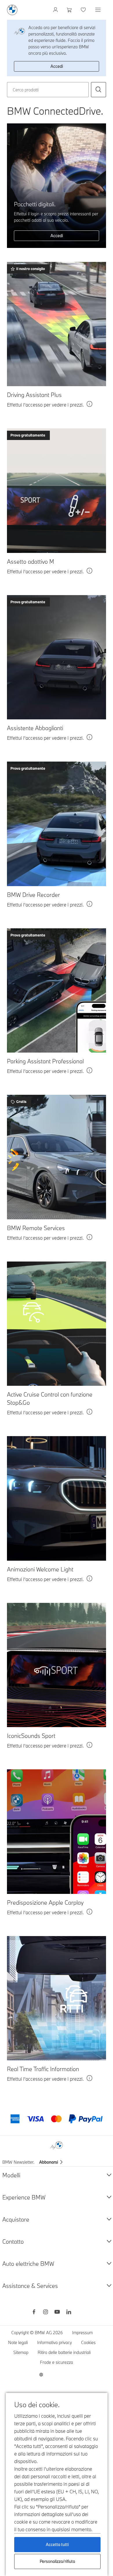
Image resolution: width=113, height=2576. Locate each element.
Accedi (57, 66)
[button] (99, 90)
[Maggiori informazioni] (90, 405)
